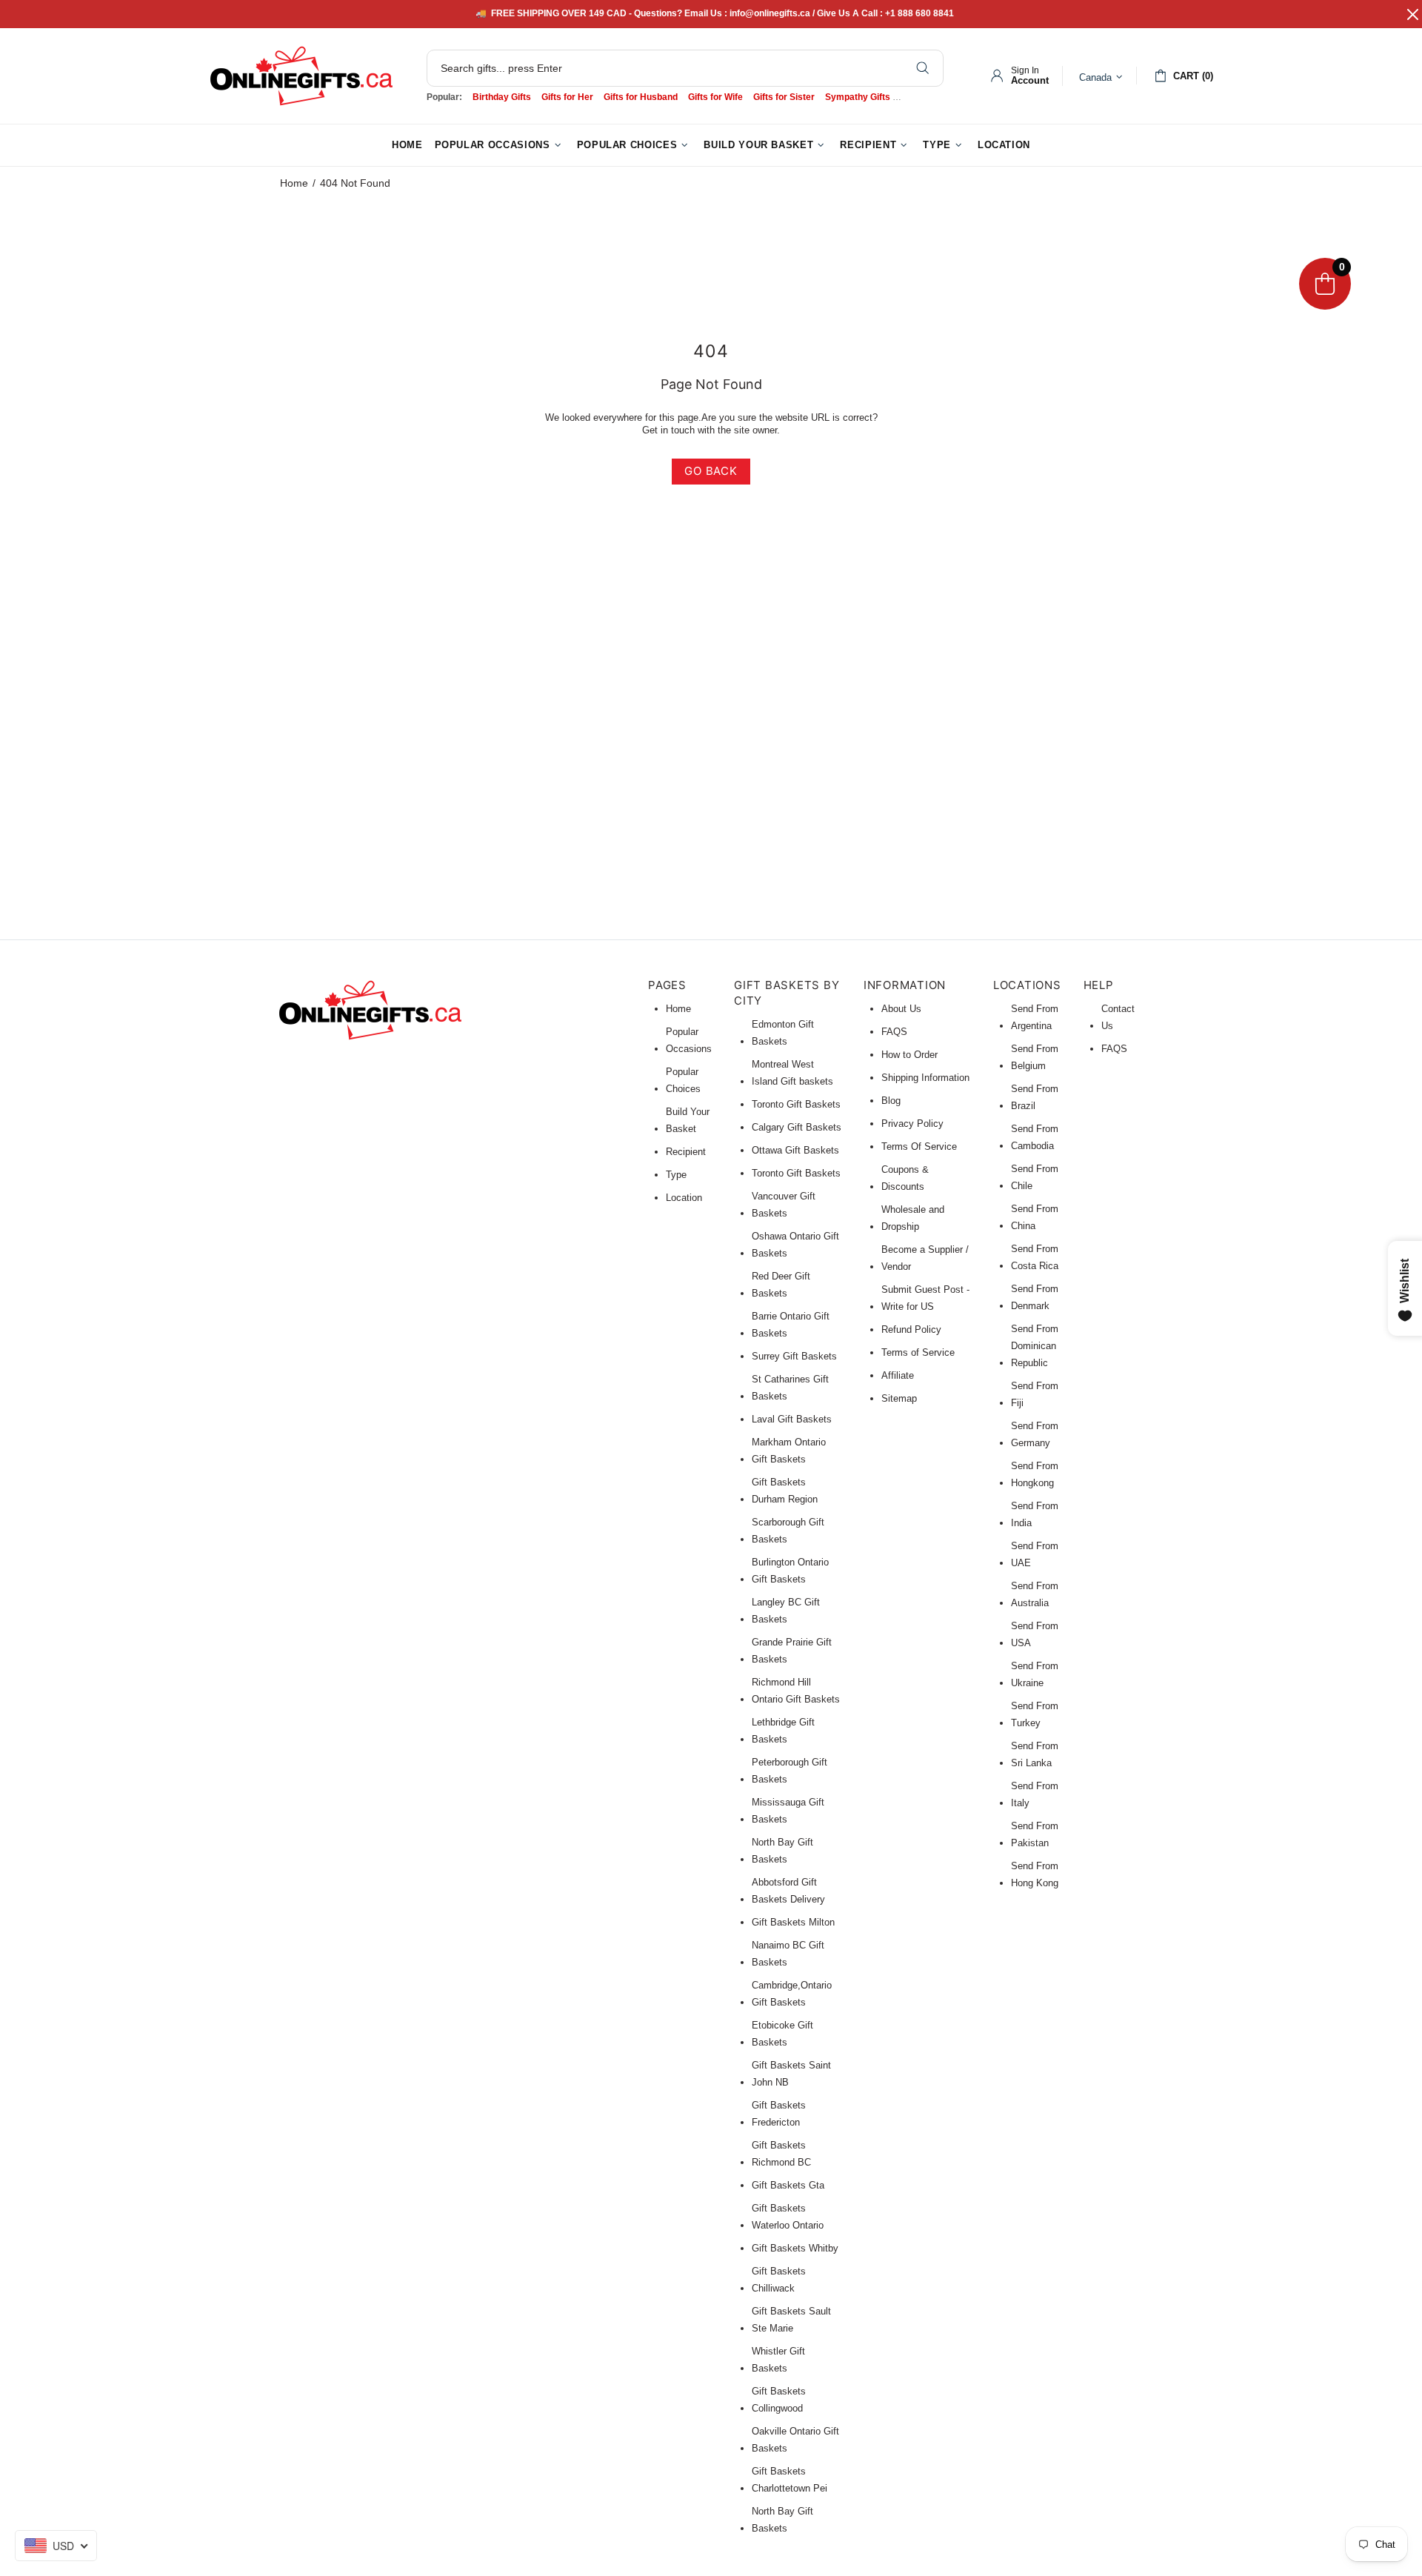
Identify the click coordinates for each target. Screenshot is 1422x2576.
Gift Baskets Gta (788, 2185)
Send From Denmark (1035, 1297)
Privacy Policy (912, 1124)
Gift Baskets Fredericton (779, 2114)
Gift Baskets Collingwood (779, 2400)
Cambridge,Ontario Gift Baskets (792, 1994)
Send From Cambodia (1035, 1137)
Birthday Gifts (502, 97)
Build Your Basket (688, 1120)
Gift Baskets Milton (793, 1922)
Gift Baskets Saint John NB (791, 2074)
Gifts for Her (567, 97)
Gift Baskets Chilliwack (779, 2280)
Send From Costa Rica (1035, 1257)
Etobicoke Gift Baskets (782, 2034)
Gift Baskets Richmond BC (781, 2154)
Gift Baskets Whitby (795, 2248)
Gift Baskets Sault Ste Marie (791, 2320)
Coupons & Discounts (905, 1178)
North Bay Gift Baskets (782, 1851)
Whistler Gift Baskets (778, 2360)
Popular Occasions (689, 1040)
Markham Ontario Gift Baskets (789, 1451)
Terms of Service (918, 1352)
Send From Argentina (1035, 1017)
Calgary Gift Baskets (797, 1127)
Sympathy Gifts (858, 97)
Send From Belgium (1035, 1057)
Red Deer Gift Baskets (781, 1285)
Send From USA (1035, 1634)
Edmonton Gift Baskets (783, 1033)
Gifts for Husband (641, 97)
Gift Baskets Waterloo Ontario (788, 2217)
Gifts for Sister (784, 97)
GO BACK (711, 471)
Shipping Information (925, 1078)
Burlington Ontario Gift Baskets (790, 1571)
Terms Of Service (919, 1146)
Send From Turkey (1035, 1714)
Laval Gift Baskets (792, 1419)
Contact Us (1118, 1017)
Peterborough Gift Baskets (790, 1771)
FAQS (894, 1032)
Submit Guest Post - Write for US (925, 1298)
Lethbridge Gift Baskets (783, 1731)
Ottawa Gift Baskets (795, 1150)
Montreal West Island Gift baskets (792, 1073)
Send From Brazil (1035, 1097)
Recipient (686, 1152)
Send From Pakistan (1035, 1834)
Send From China (1035, 1217)
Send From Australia (1035, 1594)
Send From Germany (1035, 1434)
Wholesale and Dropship (913, 1218)
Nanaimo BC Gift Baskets (788, 1954)
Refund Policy (911, 1329)
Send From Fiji (1035, 1394)
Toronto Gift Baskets (796, 1104)
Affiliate (898, 1375)
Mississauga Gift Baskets (788, 1811)
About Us (901, 1009)
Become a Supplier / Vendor (925, 1258)
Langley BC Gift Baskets (786, 1611)
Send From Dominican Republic (1035, 1346)
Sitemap (899, 1398)
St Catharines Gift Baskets (790, 1388)
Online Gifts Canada (301, 76)
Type (676, 1175)
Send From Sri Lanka (1035, 1754)
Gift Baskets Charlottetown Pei (790, 2480)
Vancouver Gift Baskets (784, 1205)
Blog (891, 1101)
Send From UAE (1035, 1554)
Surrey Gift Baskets (794, 1356)
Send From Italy (1035, 1794)
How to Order (909, 1055)
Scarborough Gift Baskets (788, 1531)
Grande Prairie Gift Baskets (792, 1651)
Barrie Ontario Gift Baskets (791, 1325)
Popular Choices (683, 1080)
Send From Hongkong (1035, 1474)
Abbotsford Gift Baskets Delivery (788, 1891)
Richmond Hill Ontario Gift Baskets (796, 1691)
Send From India (1035, 1514)
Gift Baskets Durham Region (785, 1491)
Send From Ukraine (1035, 1674)
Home (294, 183)
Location (684, 1198)
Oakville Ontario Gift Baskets (795, 2440)
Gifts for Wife (715, 97)
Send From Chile (1035, 1177)
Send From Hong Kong (1035, 1874)
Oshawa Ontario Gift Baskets (795, 1245)
